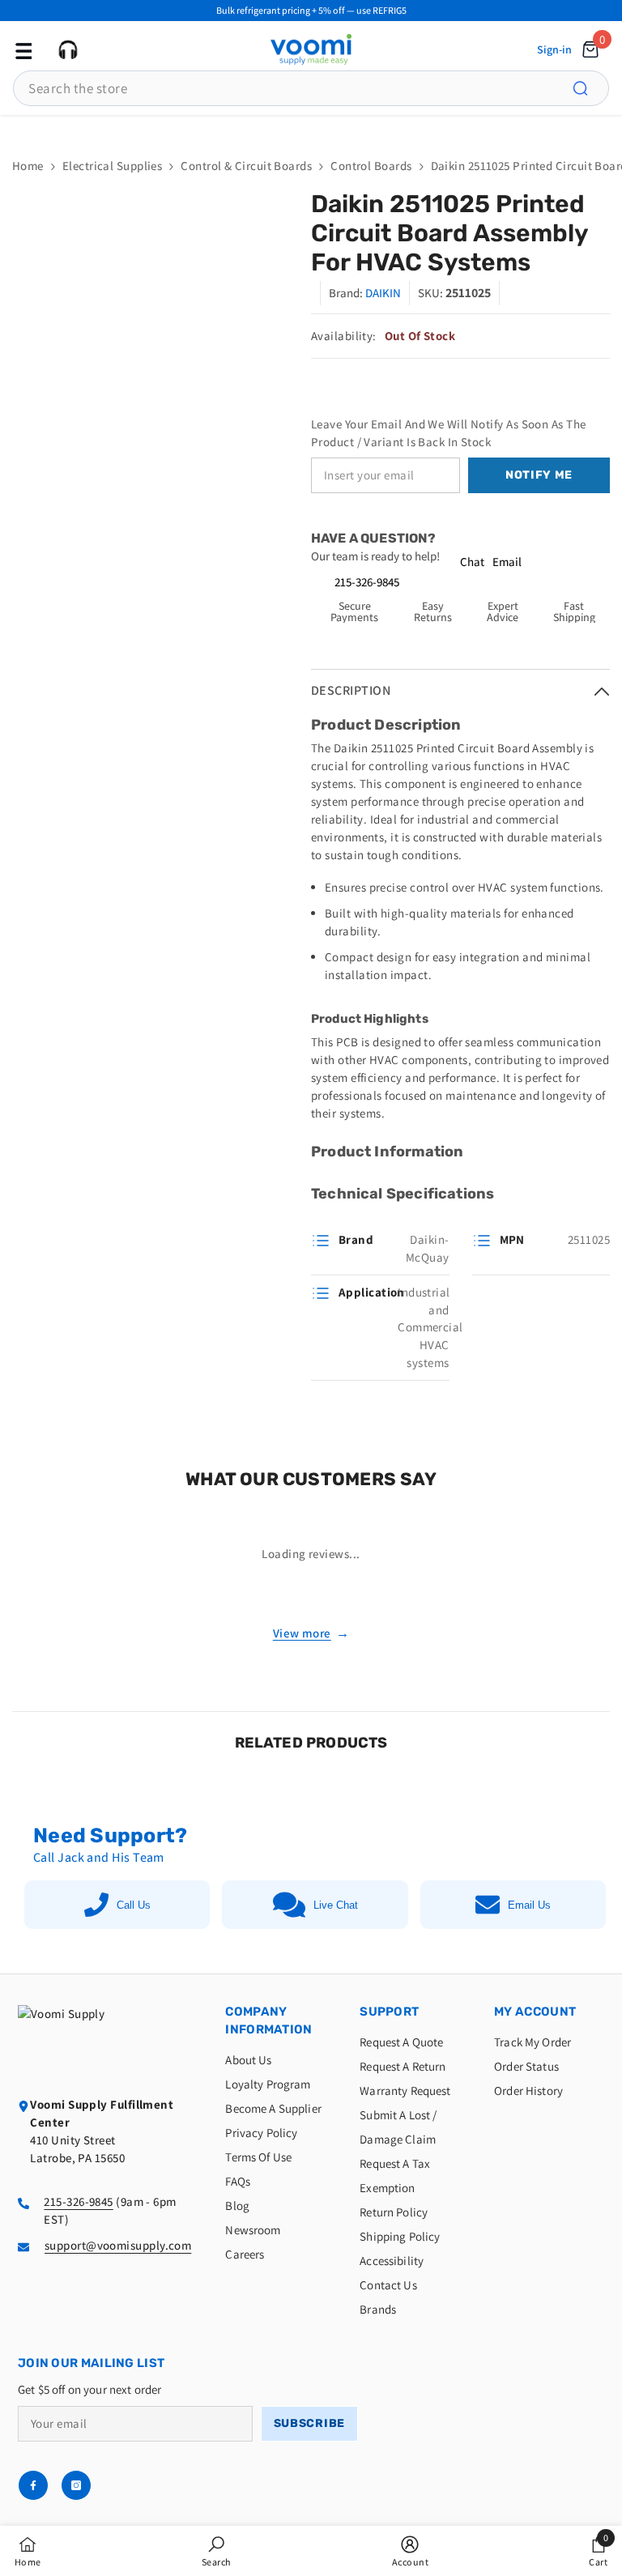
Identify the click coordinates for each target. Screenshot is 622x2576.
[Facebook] (33, 2485)
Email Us (529, 1905)
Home (28, 166)
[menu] (22, 49)
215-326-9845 (367, 582)
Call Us (134, 1905)
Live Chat (336, 1905)
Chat (472, 562)
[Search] (590, 88)
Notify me (539, 475)
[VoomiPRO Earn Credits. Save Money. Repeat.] (311, 128)
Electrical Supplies (113, 166)
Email (507, 562)
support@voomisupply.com (118, 2245)
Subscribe (309, 2423)
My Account (535, 2012)
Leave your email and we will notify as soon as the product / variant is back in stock (449, 433)
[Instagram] (76, 2485)
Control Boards (371, 166)
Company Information (268, 2020)
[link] (217, 2551)
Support (389, 2012)
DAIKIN (383, 293)
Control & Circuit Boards (246, 166)
